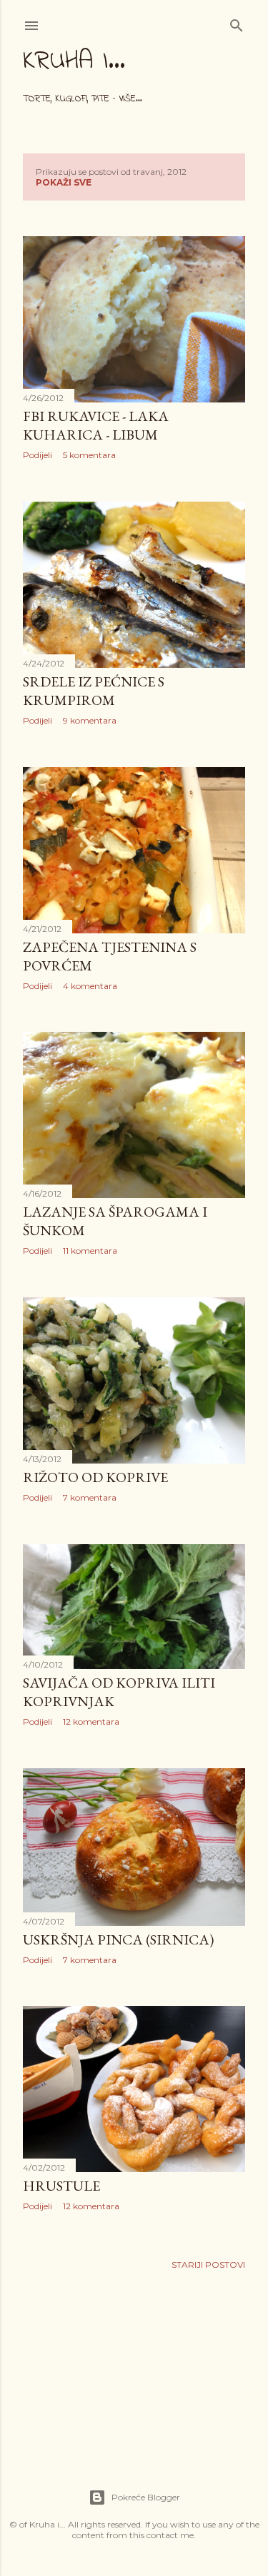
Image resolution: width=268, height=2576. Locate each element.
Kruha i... (74, 62)
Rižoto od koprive (95, 1477)
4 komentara (90, 986)
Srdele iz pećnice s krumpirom (94, 691)
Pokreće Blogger (146, 2497)
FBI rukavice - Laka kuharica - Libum (96, 425)
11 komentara (90, 1251)
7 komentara (90, 1497)
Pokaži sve (64, 182)
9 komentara (90, 720)
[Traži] (237, 22)
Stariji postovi (208, 2265)
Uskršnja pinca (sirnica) (118, 1939)
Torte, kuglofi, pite (66, 99)
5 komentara (89, 455)
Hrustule (61, 2186)
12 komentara (91, 1721)
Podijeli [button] (38, 455)
